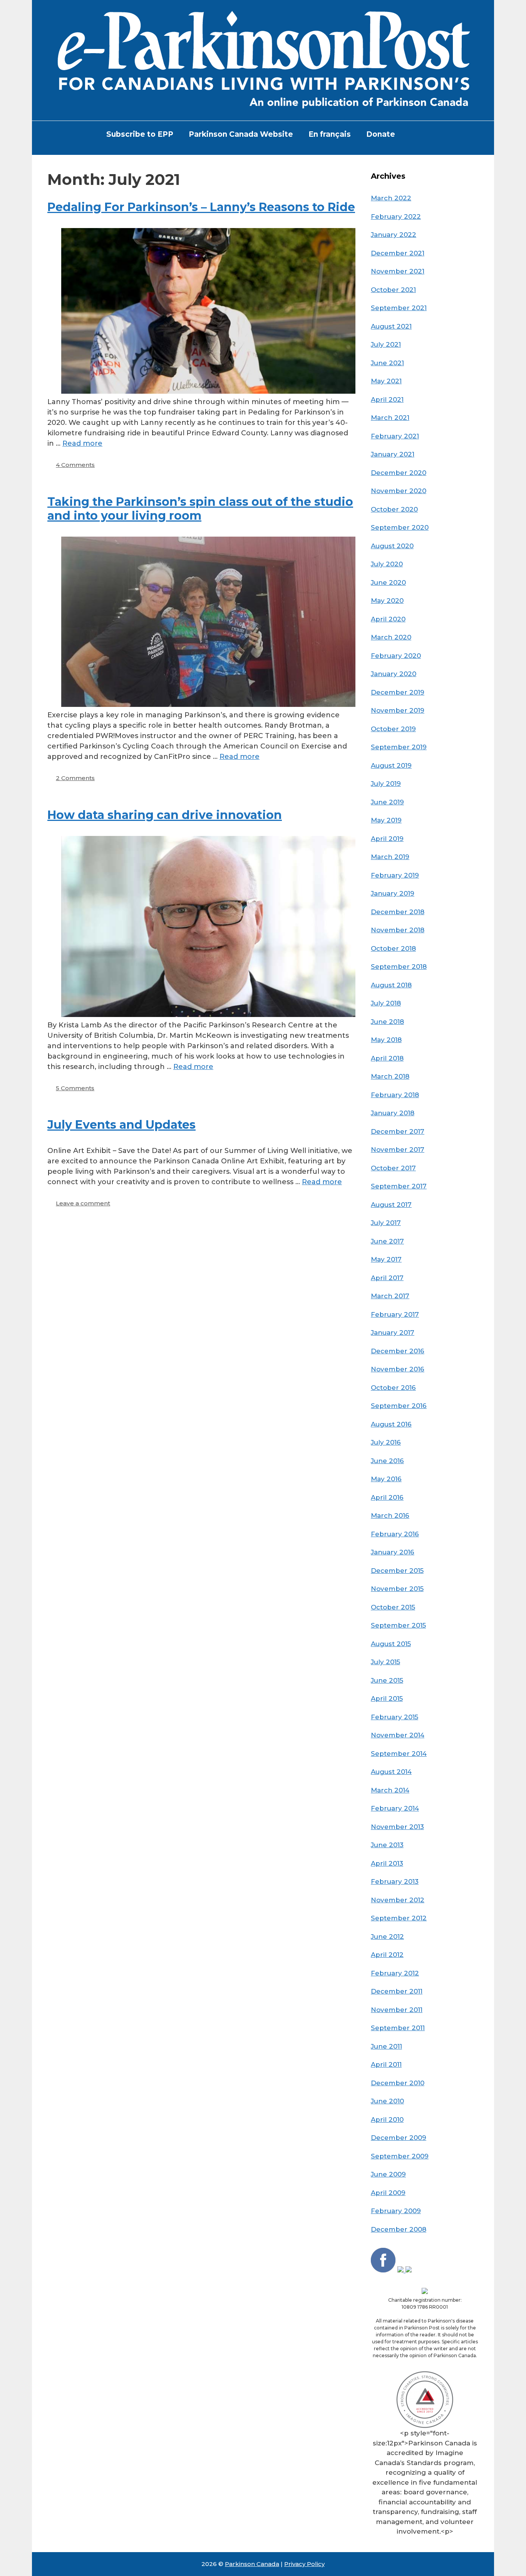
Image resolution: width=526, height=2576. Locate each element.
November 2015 (397, 1589)
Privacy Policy (304, 2564)
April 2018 (387, 1058)
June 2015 (387, 1680)
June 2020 (388, 582)
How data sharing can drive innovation (165, 815)
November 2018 (398, 930)
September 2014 (399, 1754)
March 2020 (391, 637)
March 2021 (390, 418)
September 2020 (400, 527)
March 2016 (390, 1515)
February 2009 (396, 2211)
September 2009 (400, 2156)
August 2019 (391, 765)
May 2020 (387, 601)
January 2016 (393, 1552)
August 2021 (391, 326)
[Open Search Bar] (415, 134)
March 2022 (391, 198)
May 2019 (386, 820)
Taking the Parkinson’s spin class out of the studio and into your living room (200, 509)
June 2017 (387, 1241)
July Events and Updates (121, 1125)
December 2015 (397, 1571)
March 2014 (390, 1790)
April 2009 (388, 2193)
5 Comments (75, 1088)
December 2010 (398, 2083)
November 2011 (397, 2010)
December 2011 (397, 1991)
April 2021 (387, 399)
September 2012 (399, 1918)
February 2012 (395, 1973)
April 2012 (387, 1955)
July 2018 (386, 1003)
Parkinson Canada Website (241, 134)
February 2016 (395, 1534)
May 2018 (386, 1040)
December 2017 (398, 1131)
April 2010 (387, 2120)
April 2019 (387, 839)
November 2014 (398, 1735)
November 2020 (399, 491)
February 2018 (395, 1095)
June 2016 (387, 1461)
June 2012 (387, 1937)
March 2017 (390, 1296)
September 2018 (399, 967)
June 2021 (387, 363)
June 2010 (387, 2101)
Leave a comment (83, 1203)
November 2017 (398, 1150)
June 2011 (386, 2046)
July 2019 (386, 784)
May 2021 (386, 381)
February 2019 (395, 875)
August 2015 (391, 1644)
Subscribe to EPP (140, 134)
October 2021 (393, 290)
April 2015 (387, 1698)
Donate (381, 134)
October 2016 (393, 1388)
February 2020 (396, 656)
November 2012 (398, 1900)
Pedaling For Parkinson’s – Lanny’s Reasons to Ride (201, 207)
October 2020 (394, 509)
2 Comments (75, 778)
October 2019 (393, 729)
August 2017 (391, 1205)
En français (330, 134)
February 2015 (394, 1717)
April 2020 (388, 619)
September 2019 (399, 747)
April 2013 (387, 1863)
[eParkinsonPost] (263, 60)
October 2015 (393, 1607)
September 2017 (399, 1186)
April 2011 (386, 2064)
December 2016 (398, 1351)
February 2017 (395, 1314)
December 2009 (399, 2138)
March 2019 (390, 857)
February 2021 (395, 436)
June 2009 (388, 2174)
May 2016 (386, 1479)
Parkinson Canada (252, 2564)
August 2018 (391, 985)
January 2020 (394, 674)
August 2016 (391, 1424)
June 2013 (387, 1845)
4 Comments (75, 465)
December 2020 (399, 473)
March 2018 (390, 1076)
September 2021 (399, 308)
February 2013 (395, 1881)
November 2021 (398, 271)
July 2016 (386, 1442)
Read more (82, 443)
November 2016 (398, 1369)
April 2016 (387, 1497)
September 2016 (399, 1406)
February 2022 (396, 216)
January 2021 (393, 454)
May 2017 (386, 1259)
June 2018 (387, 1022)
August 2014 (391, 1772)
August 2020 (392, 546)
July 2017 (386, 1223)
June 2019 (387, 802)
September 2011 (398, 2028)
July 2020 (387, 564)
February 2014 (395, 1808)
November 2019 (398, 710)
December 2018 (398, 912)
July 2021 (386, 344)
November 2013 (397, 1827)
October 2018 (393, 948)
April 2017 (387, 1278)
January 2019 (393, 893)
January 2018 (393, 1113)
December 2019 (398, 692)
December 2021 (398, 253)
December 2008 (399, 2229)
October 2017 (393, 1168)
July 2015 (385, 1662)
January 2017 (393, 1332)
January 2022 (394, 235)
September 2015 (398, 1625)
